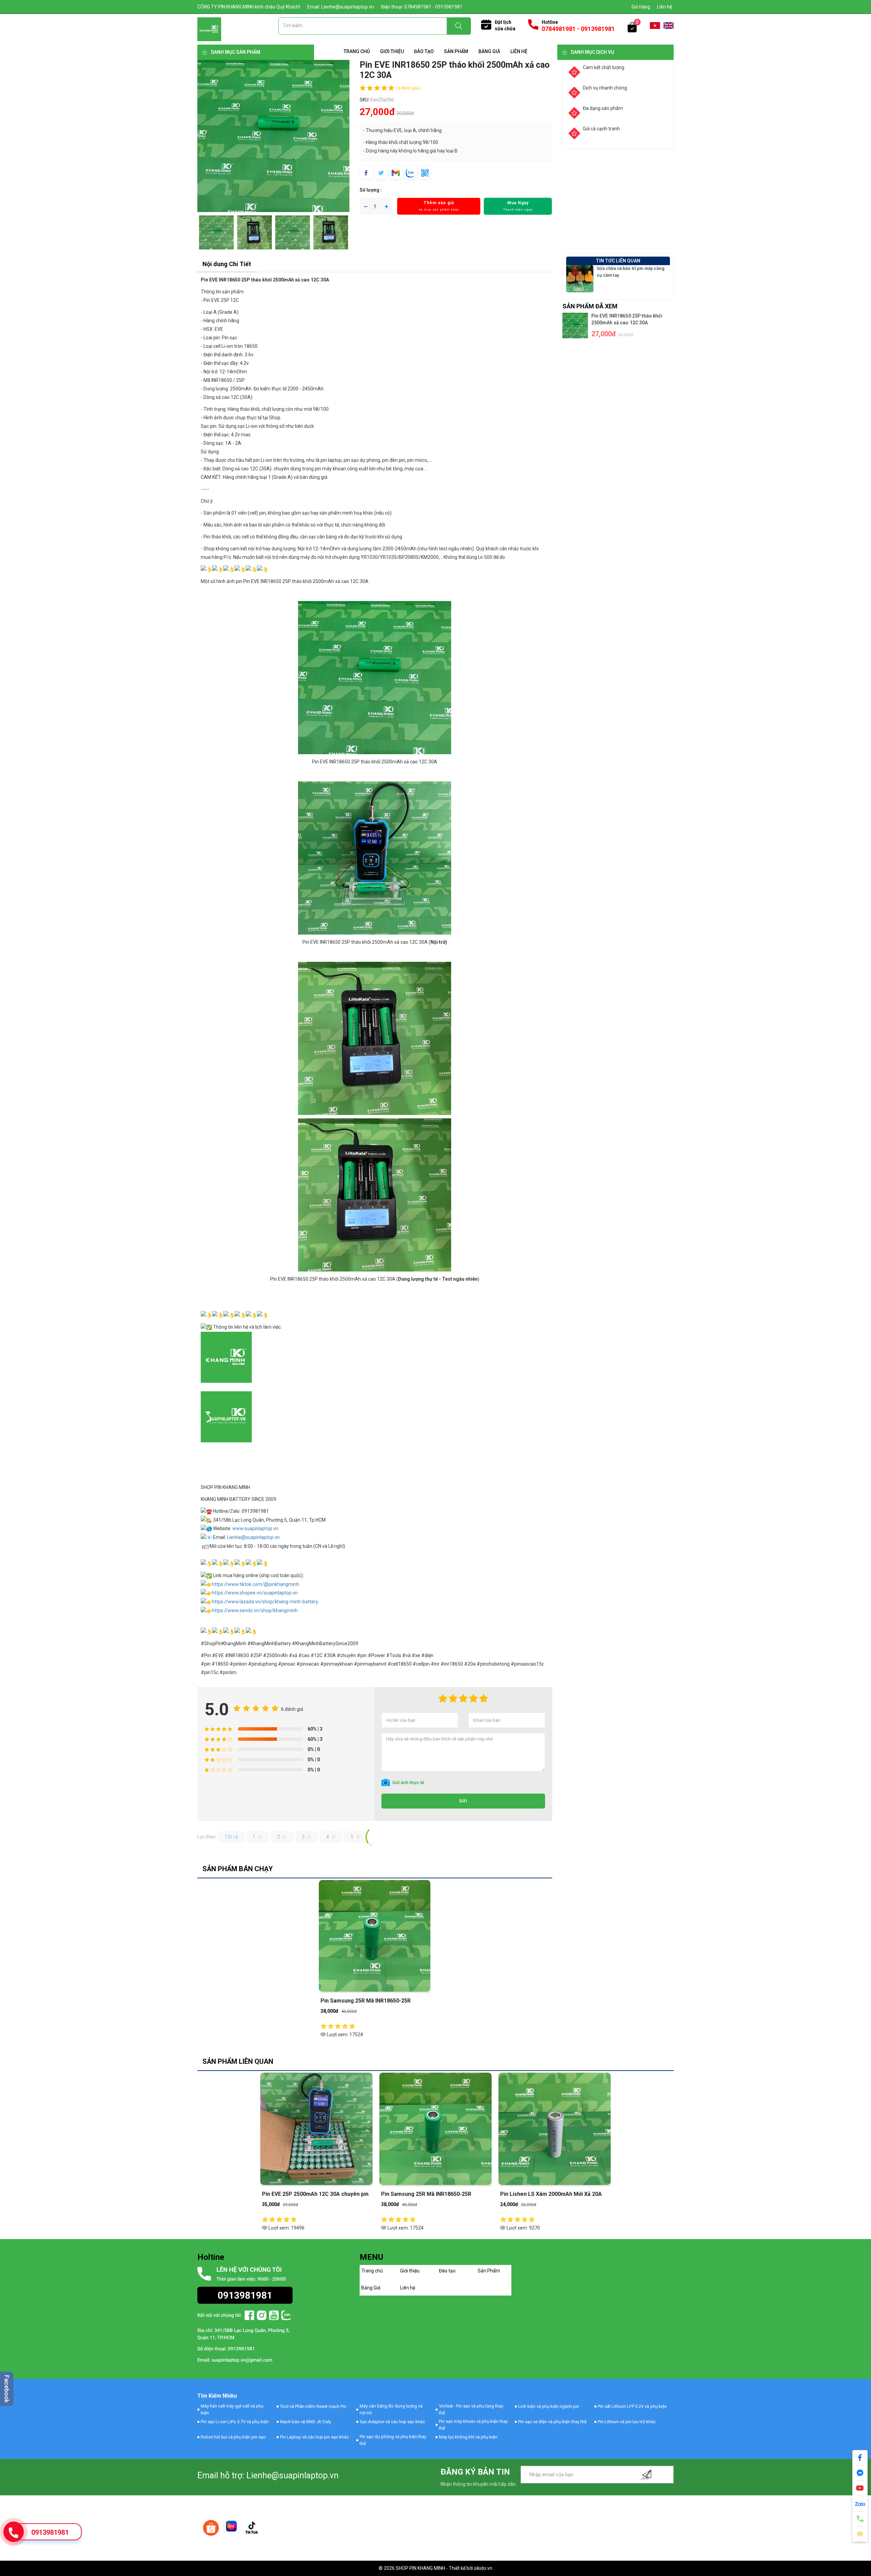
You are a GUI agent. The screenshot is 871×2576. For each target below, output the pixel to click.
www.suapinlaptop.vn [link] (255, 1528)
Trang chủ (357, 51)
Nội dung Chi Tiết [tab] (227, 264)
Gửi (463, 1801)
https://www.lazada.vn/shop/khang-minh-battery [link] (265, 1602)
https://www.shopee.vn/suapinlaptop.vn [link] (255, 1593)
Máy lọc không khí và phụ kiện (468, 2437)
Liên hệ (664, 7)
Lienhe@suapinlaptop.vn (253, 1537)
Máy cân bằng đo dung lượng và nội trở (391, 2409)
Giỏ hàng (641, 7)
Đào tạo (424, 51)
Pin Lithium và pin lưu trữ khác (627, 2422)
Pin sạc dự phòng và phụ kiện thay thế (393, 2440)
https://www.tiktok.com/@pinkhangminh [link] (256, 1584)
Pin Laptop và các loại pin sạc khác (314, 2437)
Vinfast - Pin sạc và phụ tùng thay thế (471, 2409)
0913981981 (50, 2532)
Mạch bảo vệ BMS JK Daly (306, 2422)
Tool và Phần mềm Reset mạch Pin (313, 2406)
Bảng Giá (489, 51)
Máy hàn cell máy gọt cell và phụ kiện (232, 2409)
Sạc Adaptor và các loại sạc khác (392, 2422)
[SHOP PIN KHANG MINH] (209, 29)
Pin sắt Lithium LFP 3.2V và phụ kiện (632, 2406)
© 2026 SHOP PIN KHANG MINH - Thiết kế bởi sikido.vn (435, 2568)
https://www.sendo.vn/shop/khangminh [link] (255, 1610)
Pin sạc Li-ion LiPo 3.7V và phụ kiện (235, 2422)
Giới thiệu (392, 51)
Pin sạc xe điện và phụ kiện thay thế (552, 2422)
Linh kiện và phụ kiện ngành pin (549, 2406)
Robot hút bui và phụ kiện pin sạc (233, 2437)
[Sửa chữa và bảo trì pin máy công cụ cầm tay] (580, 278)
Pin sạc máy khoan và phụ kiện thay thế (473, 2425)
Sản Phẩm (456, 51)
